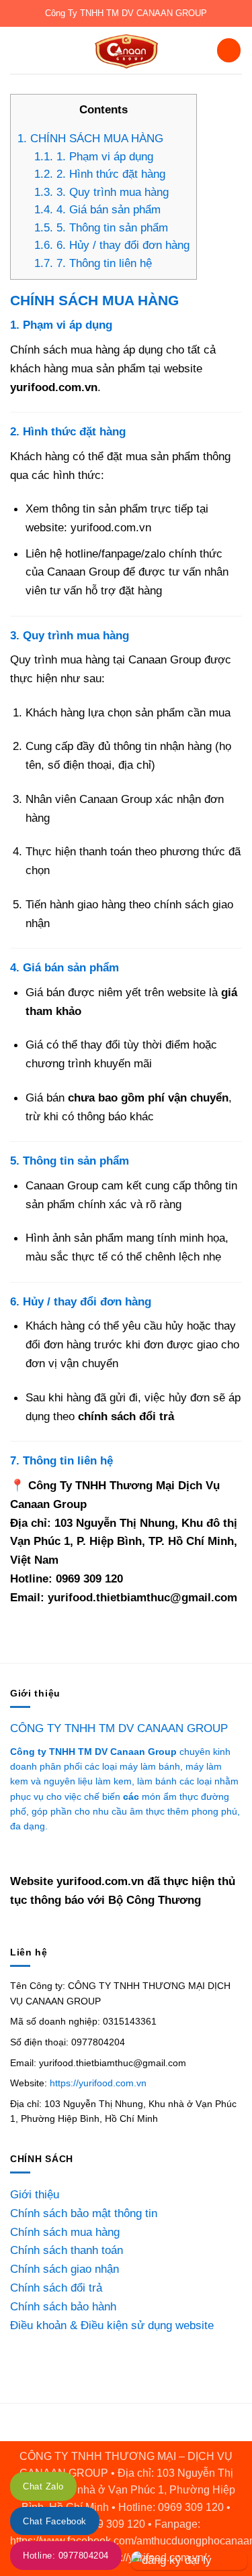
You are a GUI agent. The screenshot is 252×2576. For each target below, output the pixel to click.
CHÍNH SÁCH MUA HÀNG (90, 139)
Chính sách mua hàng (65, 2232)
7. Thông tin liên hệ (93, 263)
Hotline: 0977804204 (66, 2556)
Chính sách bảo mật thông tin (84, 2213)
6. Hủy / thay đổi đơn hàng (112, 245)
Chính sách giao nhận (65, 2269)
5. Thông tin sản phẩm (101, 228)
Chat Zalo (43, 2487)
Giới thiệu (35, 2194)
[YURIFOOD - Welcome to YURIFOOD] (126, 50)
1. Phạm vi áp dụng (94, 157)
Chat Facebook (55, 2522)
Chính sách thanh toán (67, 2250)
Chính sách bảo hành (63, 2306)
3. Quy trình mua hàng (101, 192)
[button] (19, 50)
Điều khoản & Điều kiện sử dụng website (112, 2325)
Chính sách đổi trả (56, 2288)
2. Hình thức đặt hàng (100, 174)
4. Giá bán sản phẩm (97, 210)
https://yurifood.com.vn (98, 2083)
